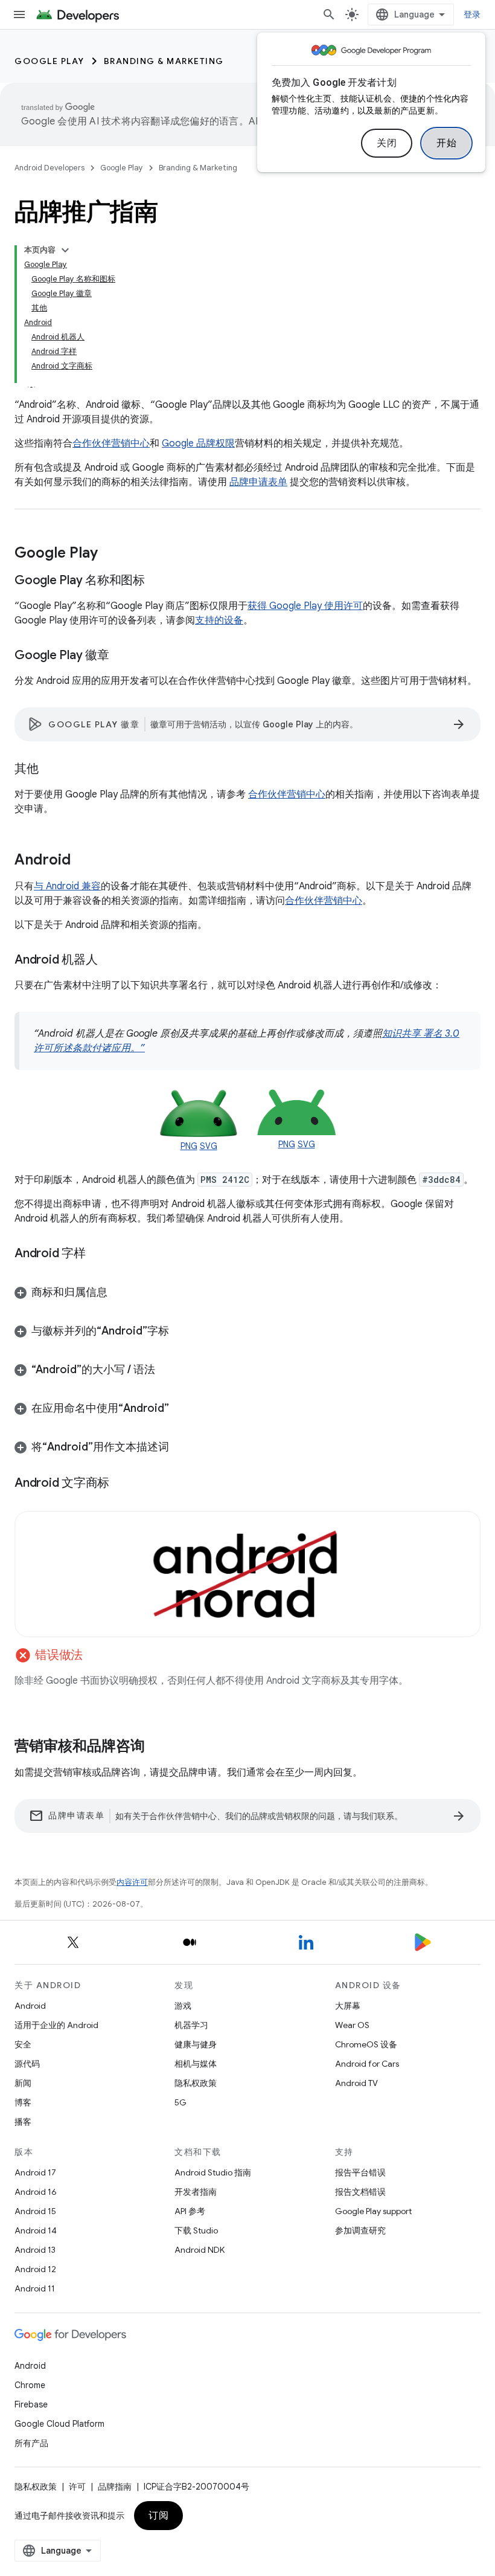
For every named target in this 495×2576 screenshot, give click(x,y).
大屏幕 (348, 2006)
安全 (23, 2044)
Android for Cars (367, 2064)
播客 (23, 2122)
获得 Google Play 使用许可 (305, 606)
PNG (189, 1146)
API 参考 (190, 2211)
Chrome (30, 2385)
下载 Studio (196, 2230)
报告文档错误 (360, 2192)
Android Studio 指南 (213, 2172)
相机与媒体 (196, 2064)
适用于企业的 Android (56, 2025)
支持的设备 (219, 620)
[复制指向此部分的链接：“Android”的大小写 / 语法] (167, 1371)
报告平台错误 (360, 2172)
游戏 (183, 2006)
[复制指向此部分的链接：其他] (51, 770)
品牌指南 (115, 2487)
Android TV (356, 2083)
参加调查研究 (360, 2230)
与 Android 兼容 (67, 886)
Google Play (49, 61)
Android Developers (49, 168)
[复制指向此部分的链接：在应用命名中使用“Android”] (181, 1409)
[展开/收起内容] (65, 250)
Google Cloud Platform (59, 2424)
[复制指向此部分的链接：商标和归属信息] (120, 1293)
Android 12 (35, 2269)
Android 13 (35, 2250)
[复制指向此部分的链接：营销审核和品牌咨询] (157, 1747)
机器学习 (191, 2025)
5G (180, 2102)
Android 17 (35, 2172)
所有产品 (31, 2443)
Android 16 (36, 2192)
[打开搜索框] (329, 14)
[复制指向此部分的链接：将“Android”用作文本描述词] (181, 1448)
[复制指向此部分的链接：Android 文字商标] (121, 1483)
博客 (23, 2102)
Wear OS (352, 2025)
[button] (247, 1292)
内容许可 (132, 1882)
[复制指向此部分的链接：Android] (83, 861)
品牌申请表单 (258, 482)
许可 (77, 2487)
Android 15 (35, 2211)
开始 (446, 143)
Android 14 (36, 2230)
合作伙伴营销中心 (111, 443)
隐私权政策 (196, 2083)
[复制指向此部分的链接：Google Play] (110, 554)
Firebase (31, 2404)
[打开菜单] (19, 14)
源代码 (27, 2064)
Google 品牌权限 (198, 443)
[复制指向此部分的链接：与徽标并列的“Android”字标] (181, 1332)
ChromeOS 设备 (366, 2044)
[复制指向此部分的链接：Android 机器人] (109, 961)
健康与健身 (196, 2044)
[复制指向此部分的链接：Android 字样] (98, 1254)
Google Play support (373, 2211)
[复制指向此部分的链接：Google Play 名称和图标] (157, 581)
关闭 (387, 143)
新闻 (23, 2083)
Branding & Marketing (164, 61)
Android (30, 2006)
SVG (209, 1146)
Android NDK (200, 2250)
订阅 (158, 2516)
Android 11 (35, 2288)
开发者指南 (196, 2192)
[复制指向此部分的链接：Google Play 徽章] (121, 656)
